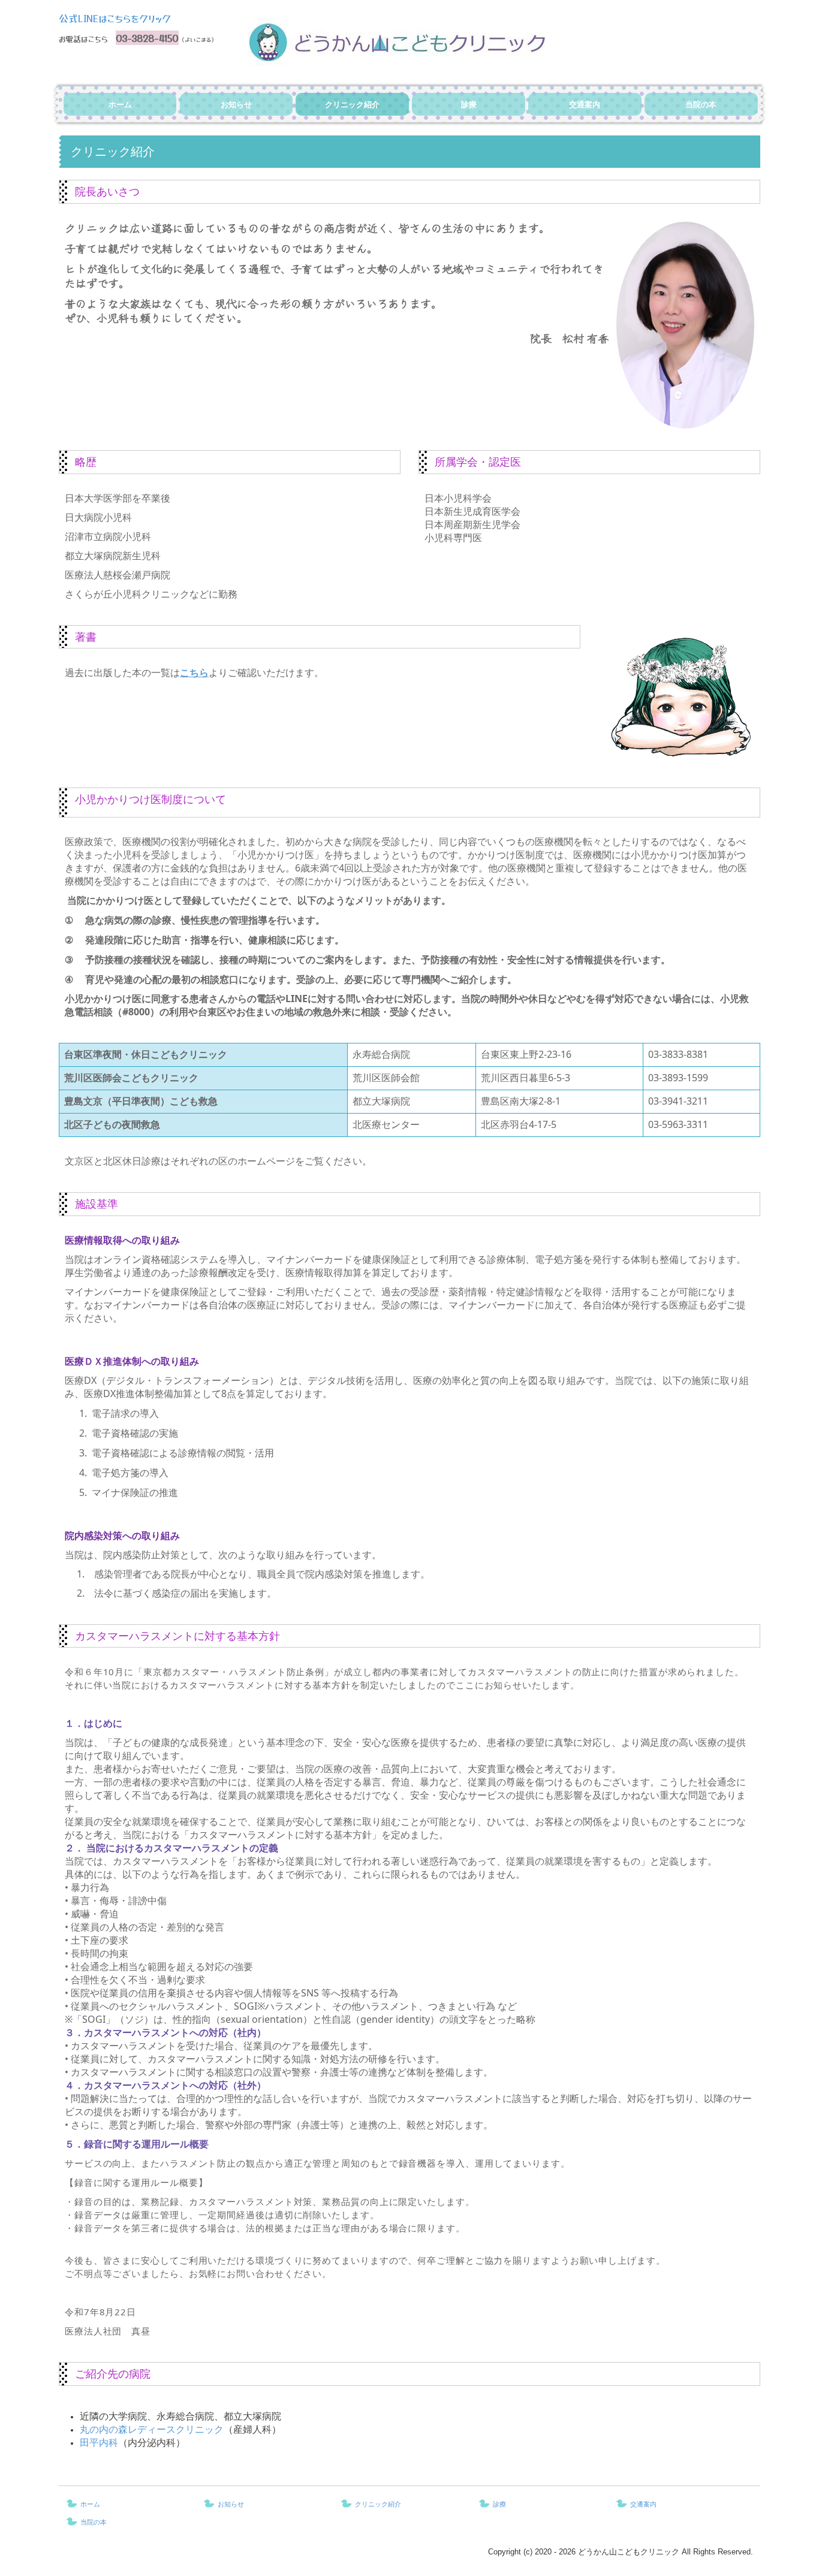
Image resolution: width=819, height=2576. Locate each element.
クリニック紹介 (352, 105)
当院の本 (701, 105)
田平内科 (99, 2442)
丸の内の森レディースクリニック (152, 2429)
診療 (469, 105)
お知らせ (236, 105)
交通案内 (585, 105)
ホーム (120, 105)
